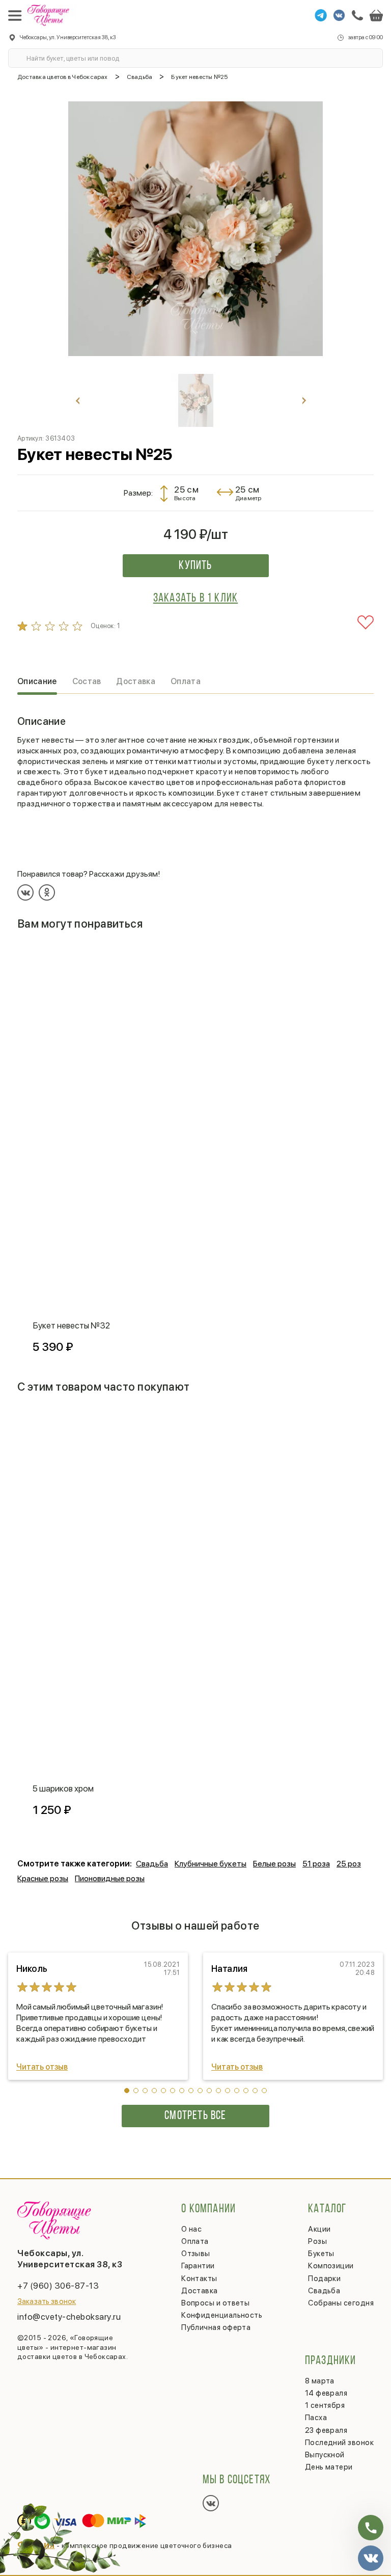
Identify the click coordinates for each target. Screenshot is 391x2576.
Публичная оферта (216, 2327)
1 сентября (325, 2405)
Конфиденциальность (222, 2315)
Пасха (316, 2418)
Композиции (331, 2266)
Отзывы (196, 2254)
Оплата (195, 2241)
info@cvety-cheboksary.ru (69, 2317)
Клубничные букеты (211, 1864)
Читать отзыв (42, 2067)
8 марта (320, 2381)
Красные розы (43, 1878)
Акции (319, 2229)
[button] (127, 2091)
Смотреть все (195, 2116)
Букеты (321, 2254)
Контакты (199, 2279)
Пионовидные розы (110, 1878)
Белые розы (274, 1864)
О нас (191, 2229)
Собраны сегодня (341, 2303)
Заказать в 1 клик (195, 599)
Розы (317, 2241)
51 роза (316, 1864)
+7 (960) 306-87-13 (58, 2286)
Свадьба (152, 1864)
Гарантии (198, 2266)
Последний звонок (339, 2443)
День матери (329, 2467)
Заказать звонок (47, 2301)
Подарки (324, 2279)
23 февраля (326, 2430)
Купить (195, 566)
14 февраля (326, 2393)
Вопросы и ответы (215, 2303)
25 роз (349, 1864)
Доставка (200, 2291)
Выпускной (325, 2455)
